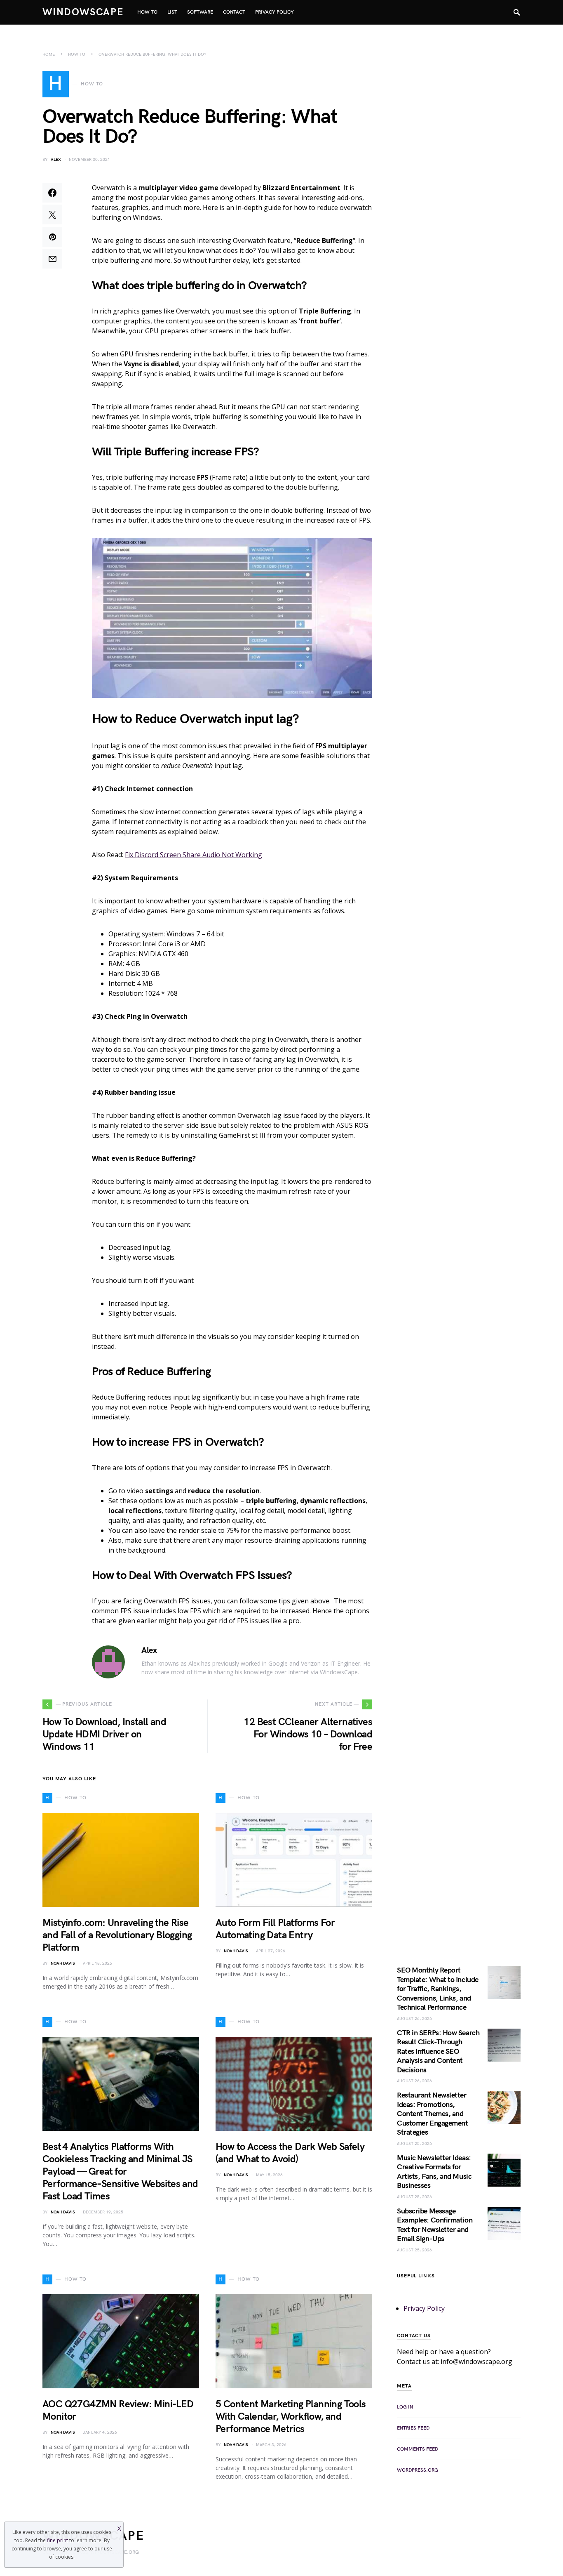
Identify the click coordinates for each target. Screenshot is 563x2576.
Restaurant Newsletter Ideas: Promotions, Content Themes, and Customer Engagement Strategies (432, 2114)
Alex (56, 160)
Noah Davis (63, 1963)
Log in (405, 2407)
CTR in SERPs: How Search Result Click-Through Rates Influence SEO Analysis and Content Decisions (438, 2052)
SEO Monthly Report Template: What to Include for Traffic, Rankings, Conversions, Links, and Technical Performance (438, 1989)
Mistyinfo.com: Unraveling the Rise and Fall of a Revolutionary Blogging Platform (117, 1935)
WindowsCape (83, 12)
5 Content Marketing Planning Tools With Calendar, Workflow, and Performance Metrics (291, 2417)
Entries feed (413, 2428)
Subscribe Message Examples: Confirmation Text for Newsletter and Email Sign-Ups (435, 2225)
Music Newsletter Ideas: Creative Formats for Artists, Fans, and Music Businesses (434, 2172)
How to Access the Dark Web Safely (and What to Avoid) (290, 2153)
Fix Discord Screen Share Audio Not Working (194, 855)
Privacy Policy (424, 2308)
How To (77, 54)
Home (49, 54)
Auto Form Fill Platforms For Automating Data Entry (275, 1929)
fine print (57, 2540)
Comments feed (418, 2449)
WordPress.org (418, 2470)
